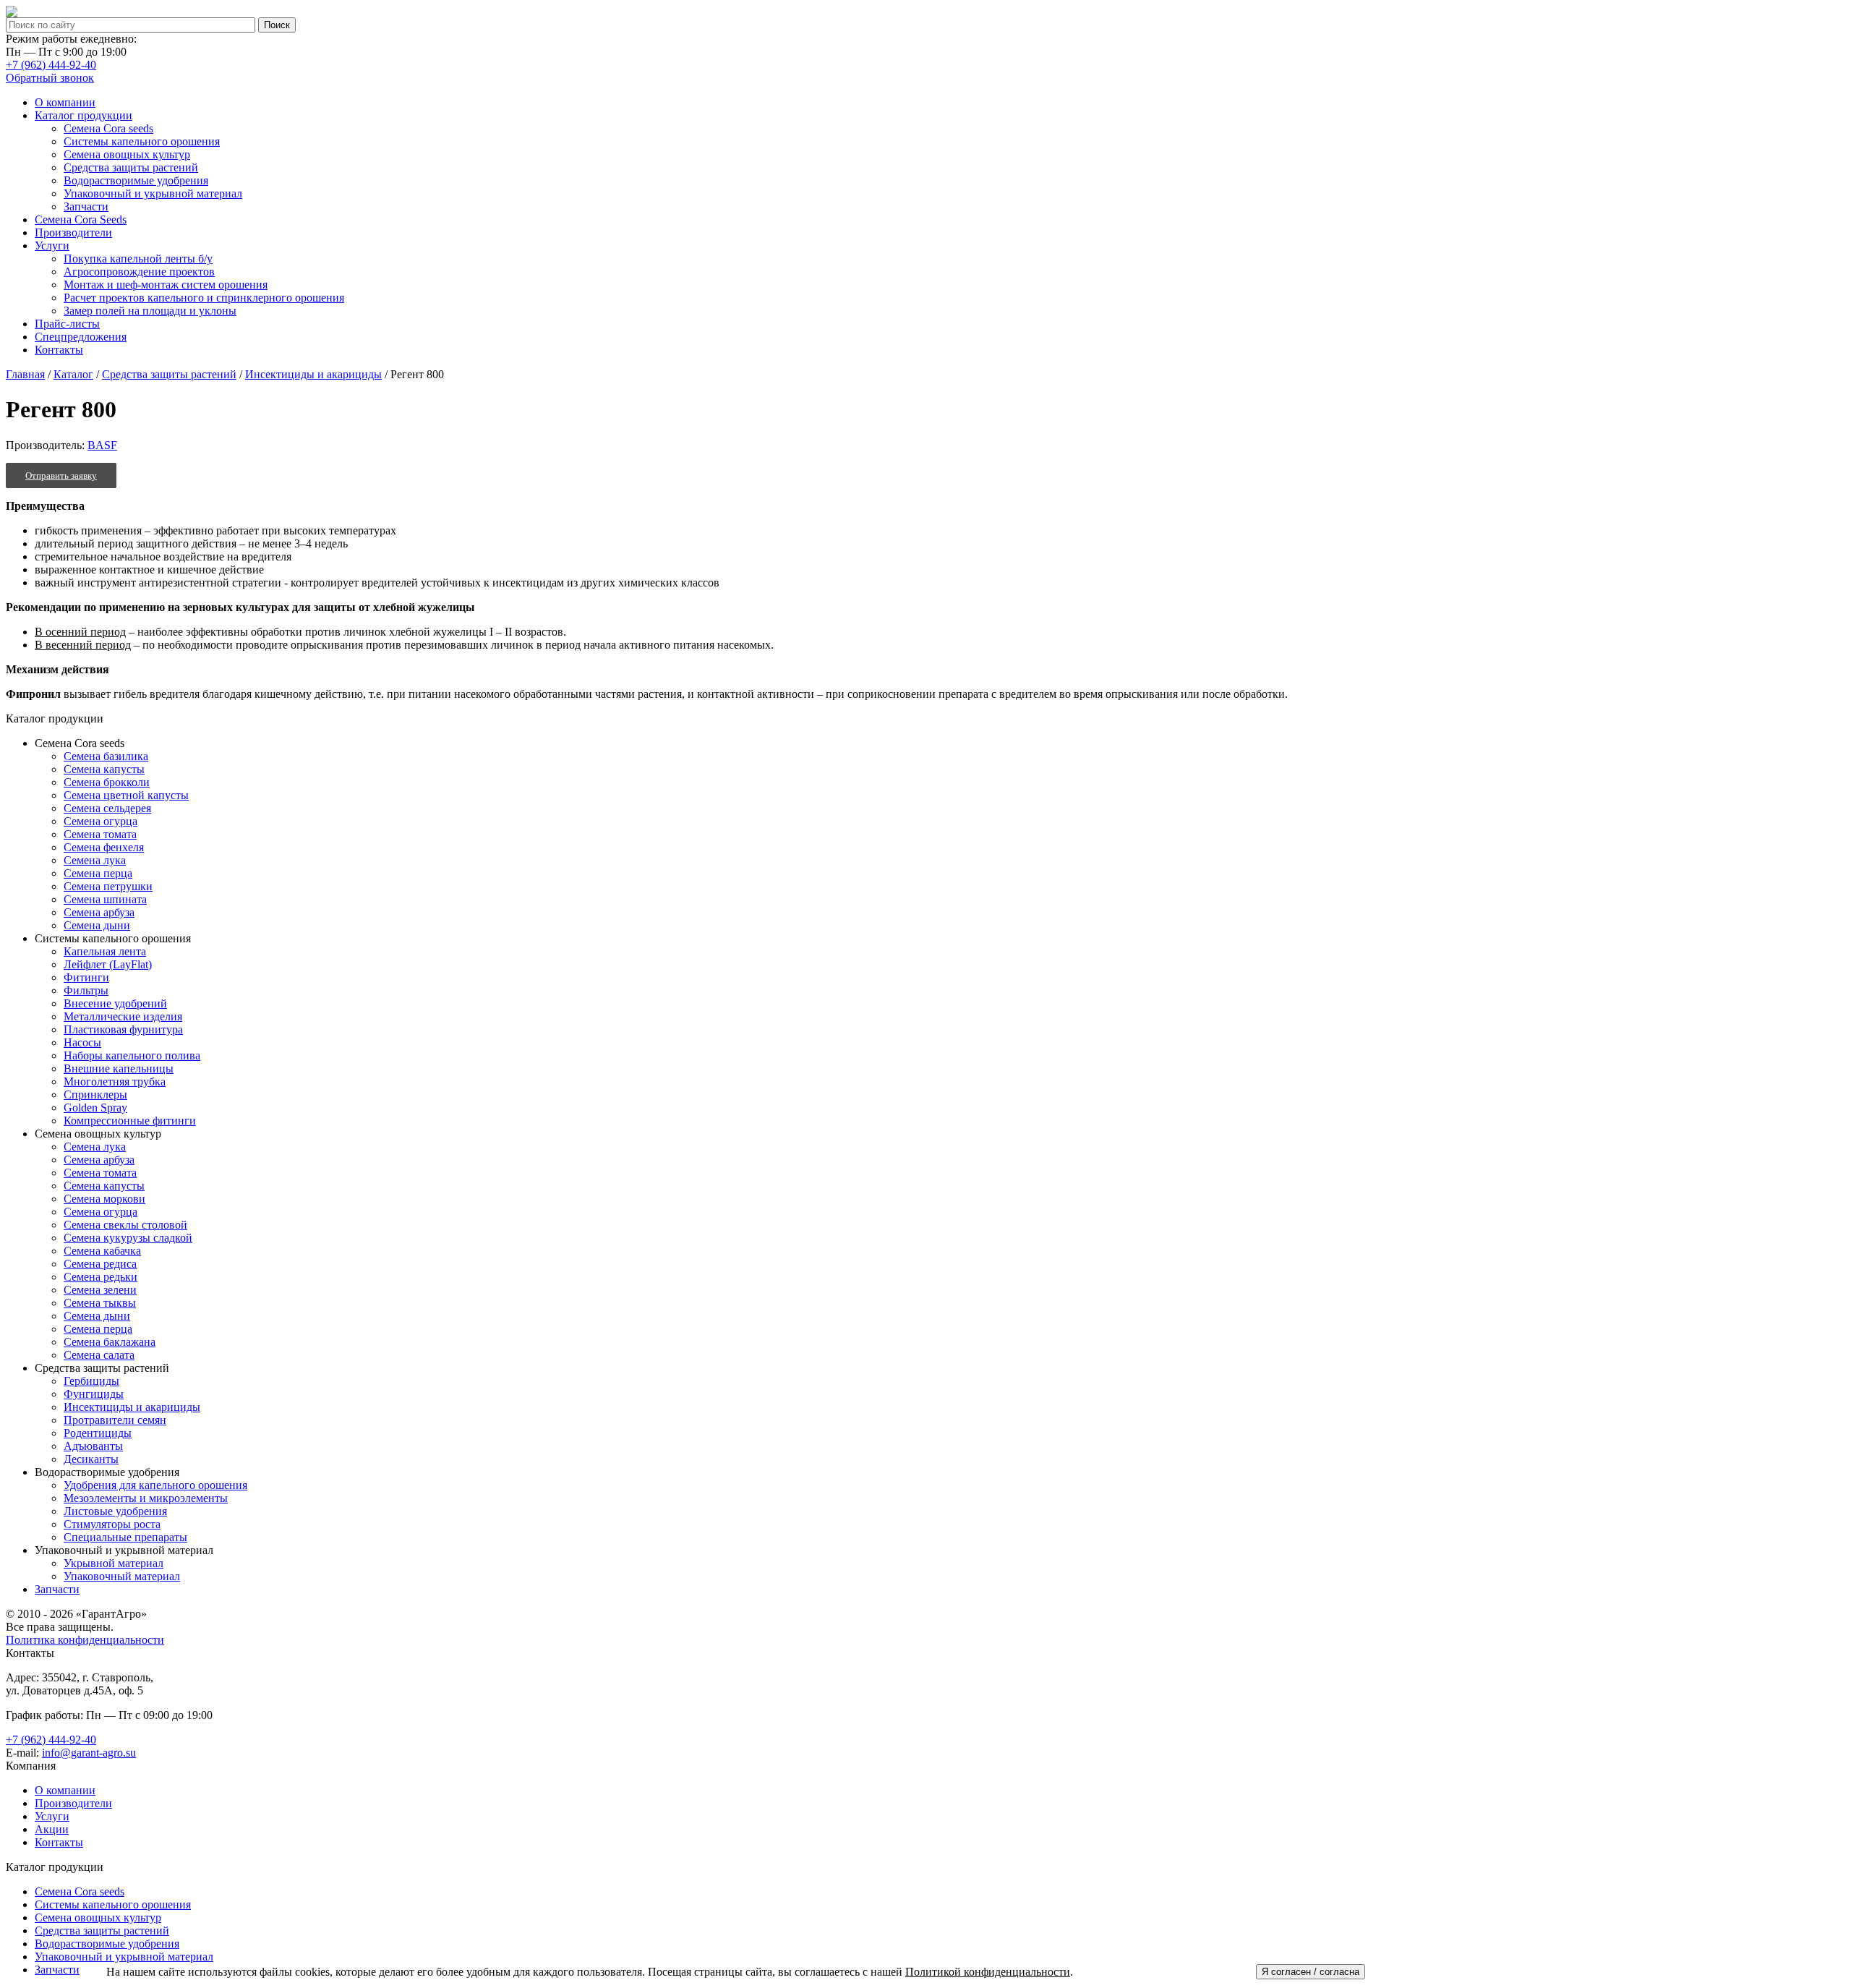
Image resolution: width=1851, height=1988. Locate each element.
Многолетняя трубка (115, 1082)
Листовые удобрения (115, 1511)
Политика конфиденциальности (85, 1640)
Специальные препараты (125, 1537)
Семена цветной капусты (126, 795)
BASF (102, 445)
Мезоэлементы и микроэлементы (146, 1498)
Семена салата (99, 1355)
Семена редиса (100, 1264)
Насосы (82, 1042)
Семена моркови (104, 1199)
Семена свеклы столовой (125, 1225)
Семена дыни (97, 925)
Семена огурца (101, 821)
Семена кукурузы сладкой (128, 1238)
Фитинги (86, 977)
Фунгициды (94, 1394)
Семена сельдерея (107, 808)
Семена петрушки (108, 886)
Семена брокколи (107, 782)
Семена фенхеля (104, 847)
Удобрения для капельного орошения (155, 1485)
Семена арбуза (99, 912)
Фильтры (86, 990)
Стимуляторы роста (112, 1524)
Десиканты (91, 1459)
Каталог (73, 374)
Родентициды (98, 1433)
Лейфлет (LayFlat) (108, 964)
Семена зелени (100, 1290)
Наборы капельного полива (132, 1055)
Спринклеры (95, 1095)
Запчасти (57, 1589)
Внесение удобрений (115, 1003)
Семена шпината (105, 899)
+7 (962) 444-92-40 (51, 65)
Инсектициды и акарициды (313, 374)
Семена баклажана (110, 1342)
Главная (25, 374)
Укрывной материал (114, 1563)
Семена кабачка (102, 1251)
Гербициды (91, 1381)
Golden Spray (95, 1108)
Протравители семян (115, 1420)
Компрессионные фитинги (130, 1121)
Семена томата (100, 834)
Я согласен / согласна (1311, 1972)
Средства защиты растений (169, 374)
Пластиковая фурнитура (123, 1029)
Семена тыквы (100, 1303)
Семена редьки (101, 1277)
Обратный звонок (50, 78)
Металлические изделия (123, 1016)
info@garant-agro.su (89, 1753)
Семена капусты (104, 769)
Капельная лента (105, 951)
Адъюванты (93, 1446)
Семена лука (95, 860)
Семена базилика (106, 756)
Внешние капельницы (119, 1068)
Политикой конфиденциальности (988, 1972)
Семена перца (98, 873)
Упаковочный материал (122, 1576)
